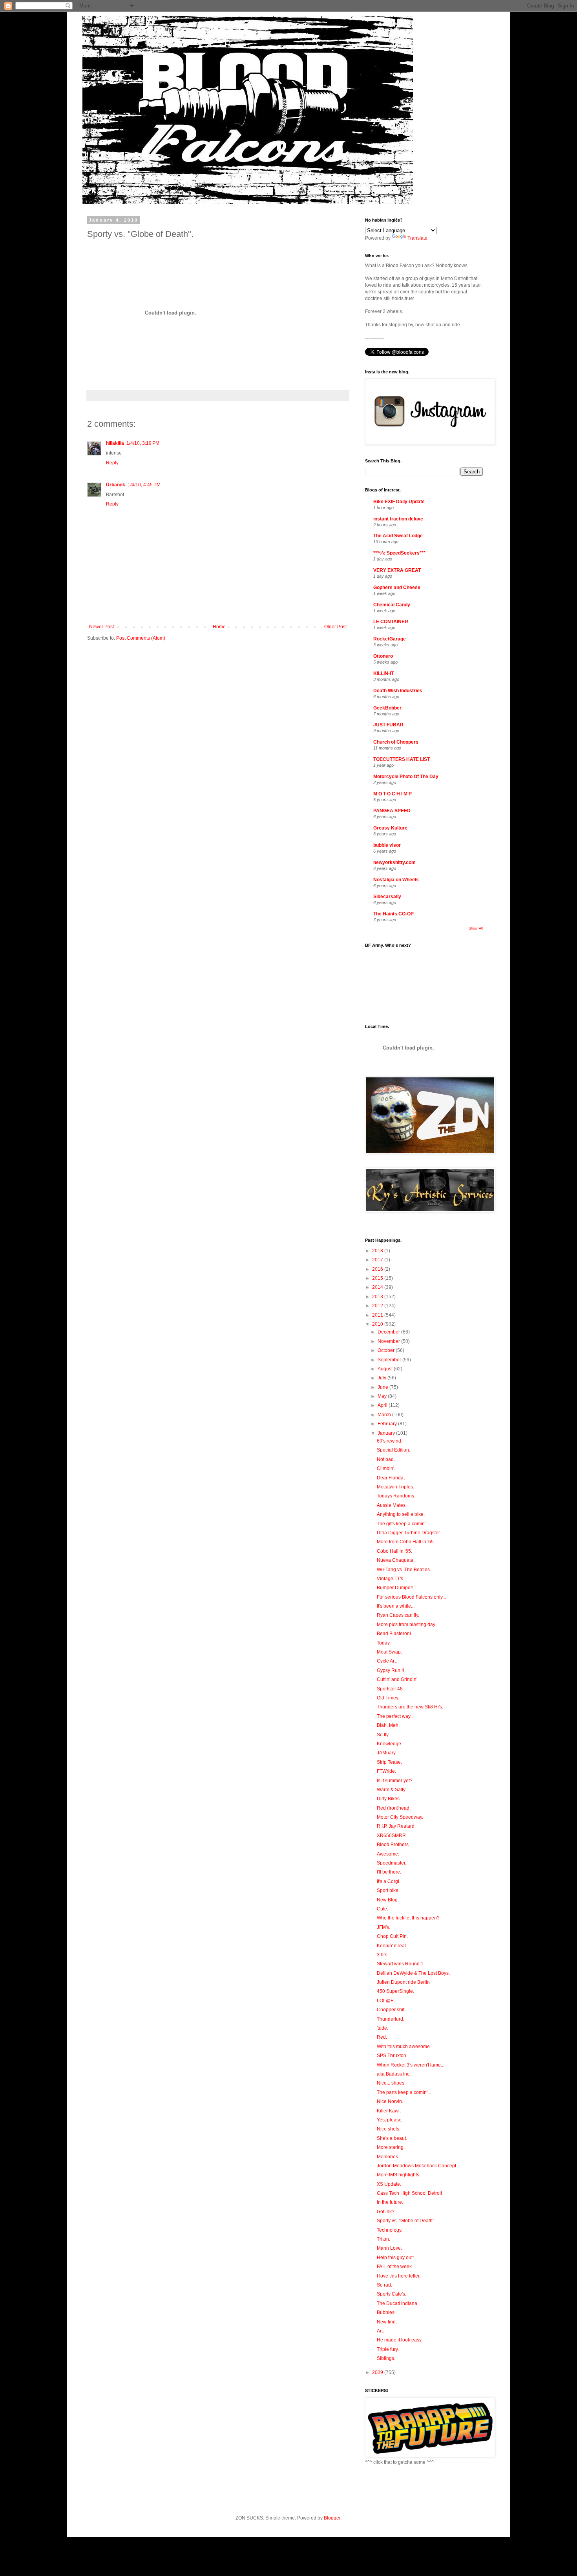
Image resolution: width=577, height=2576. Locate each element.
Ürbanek (116, 485)
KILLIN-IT (383, 673)
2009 (378, 2372)
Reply (112, 463)
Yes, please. (390, 2120)
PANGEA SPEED (392, 811)
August (386, 1369)
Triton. (383, 2239)
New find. (387, 2322)
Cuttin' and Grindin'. (398, 1679)
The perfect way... (395, 1716)
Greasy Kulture (390, 828)
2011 (378, 1315)
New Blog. (388, 1900)
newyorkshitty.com (394, 862)
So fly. (383, 1735)
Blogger (332, 2518)
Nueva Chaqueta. (396, 1560)
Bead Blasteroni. (394, 1634)
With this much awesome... (405, 2047)
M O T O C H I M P (393, 794)
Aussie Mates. (392, 1505)
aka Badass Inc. (394, 2074)
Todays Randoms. (396, 1496)
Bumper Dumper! (395, 1588)
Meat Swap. (389, 1652)
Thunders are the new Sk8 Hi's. (410, 1707)
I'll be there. (389, 1872)
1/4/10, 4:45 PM (144, 485)
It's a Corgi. (389, 1881)
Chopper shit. (391, 2010)
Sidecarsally (387, 897)
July (383, 1378)
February (388, 1424)
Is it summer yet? (395, 1781)
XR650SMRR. (392, 1836)
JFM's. (383, 1927)
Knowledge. (390, 1744)
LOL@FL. (387, 2001)
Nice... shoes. (391, 2083)
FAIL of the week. (395, 2267)
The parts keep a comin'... (404, 2092)
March (385, 1415)
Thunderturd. (391, 2019)
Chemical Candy (392, 605)
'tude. (383, 2028)
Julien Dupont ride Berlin (403, 1982)
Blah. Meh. (388, 1725)
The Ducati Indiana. (398, 2303)
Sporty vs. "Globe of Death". (406, 2221)
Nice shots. (389, 2129)
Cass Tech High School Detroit (409, 2193)
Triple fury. (388, 2349)
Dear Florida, (391, 1478)
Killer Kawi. (389, 2111)
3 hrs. (383, 1955)
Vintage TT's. (391, 1579)
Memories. (388, 2157)
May (383, 1396)
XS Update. (389, 2184)
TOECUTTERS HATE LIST (402, 759)
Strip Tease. (389, 1762)
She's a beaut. (392, 2138)
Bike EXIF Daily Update (399, 502)
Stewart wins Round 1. (401, 1964)
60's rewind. (390, 1441)
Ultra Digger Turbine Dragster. (409, 1533)
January (387, 1433)
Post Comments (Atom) (141, 638)
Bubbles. (386, 2312)
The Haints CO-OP (393, 914)
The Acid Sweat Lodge (398, 536)
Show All (476, 928)
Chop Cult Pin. (392, 1936)
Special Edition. (393, 1450)
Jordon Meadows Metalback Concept (416, 2166)
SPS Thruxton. (392, 2056)
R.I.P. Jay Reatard (396, 1826)
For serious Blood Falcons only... (411, 1597)
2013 (378, 1297)
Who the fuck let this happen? (408, 1918)
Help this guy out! (395, 2258)
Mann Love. (389, 2248)
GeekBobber (387, 708)
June (383, 1387)
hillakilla (115, 443)
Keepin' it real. (392, 1946)
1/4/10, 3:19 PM (143, 443)
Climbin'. (386, 1468)
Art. (380, 2331)
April (383, 1405)
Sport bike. (388, 1890)
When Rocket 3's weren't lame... (411, 2065)
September (390, 1360)
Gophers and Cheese (397, 588)
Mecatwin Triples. (395, 1487)
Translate (417, 238)
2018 (378, 1251)
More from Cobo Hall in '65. (406, 1542)
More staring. (391, 2147)
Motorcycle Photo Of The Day (406, 777)
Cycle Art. (387, 1661)
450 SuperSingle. (395, 1991)
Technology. (390, 2230)
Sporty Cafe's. (392, 2294)
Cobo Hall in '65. (394, 1551)
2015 (378, 1278)
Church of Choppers (396, 742)
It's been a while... (396, 1606)
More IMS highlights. (399, 2175)
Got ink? (386, 2212)
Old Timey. (388, 1698)
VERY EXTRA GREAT (397, 570)
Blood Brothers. (393, 1845)
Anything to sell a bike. (401, 1514)
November (389, 1341)
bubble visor (387, 845)
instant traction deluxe (398, 519)
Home (219, 627)
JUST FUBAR (388, 725)
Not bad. (386, 1459)
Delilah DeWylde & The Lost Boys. (413, 1973)
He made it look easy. (400, 2340)
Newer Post (101, 627)
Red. (382, 2037)
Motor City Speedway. (400, 1817)
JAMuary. (387, 1753)
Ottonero (383, 656)
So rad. (384, 2285)
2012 (378, 1306)
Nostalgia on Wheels (396, 880)
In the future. (390, 2202)
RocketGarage (390, 639)
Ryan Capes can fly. (398, 1615)
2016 (378, 1269)
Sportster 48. (390, 1689)
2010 (378, 1324)
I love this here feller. (399, 2276)
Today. (384, 1643)
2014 (378, 1287)
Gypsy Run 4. (391, 1670)
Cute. (383, 1909)
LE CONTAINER (391, 622)
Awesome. (388, 1854)
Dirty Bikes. (389, 1799)
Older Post (335, 627)
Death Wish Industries (398, 691)
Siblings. (386, 2358)
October (387, 1350)
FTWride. (386, 1771)
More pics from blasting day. (406, 1625)
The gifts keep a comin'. (402, 1524)
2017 (378, 1260)
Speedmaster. (392, 1863)
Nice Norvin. (390, 2101)
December (389, 1332)
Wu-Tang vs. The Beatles (403, 1570)
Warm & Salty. (392, 1790)
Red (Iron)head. (394, 1808)
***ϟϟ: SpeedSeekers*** (399, 553)
